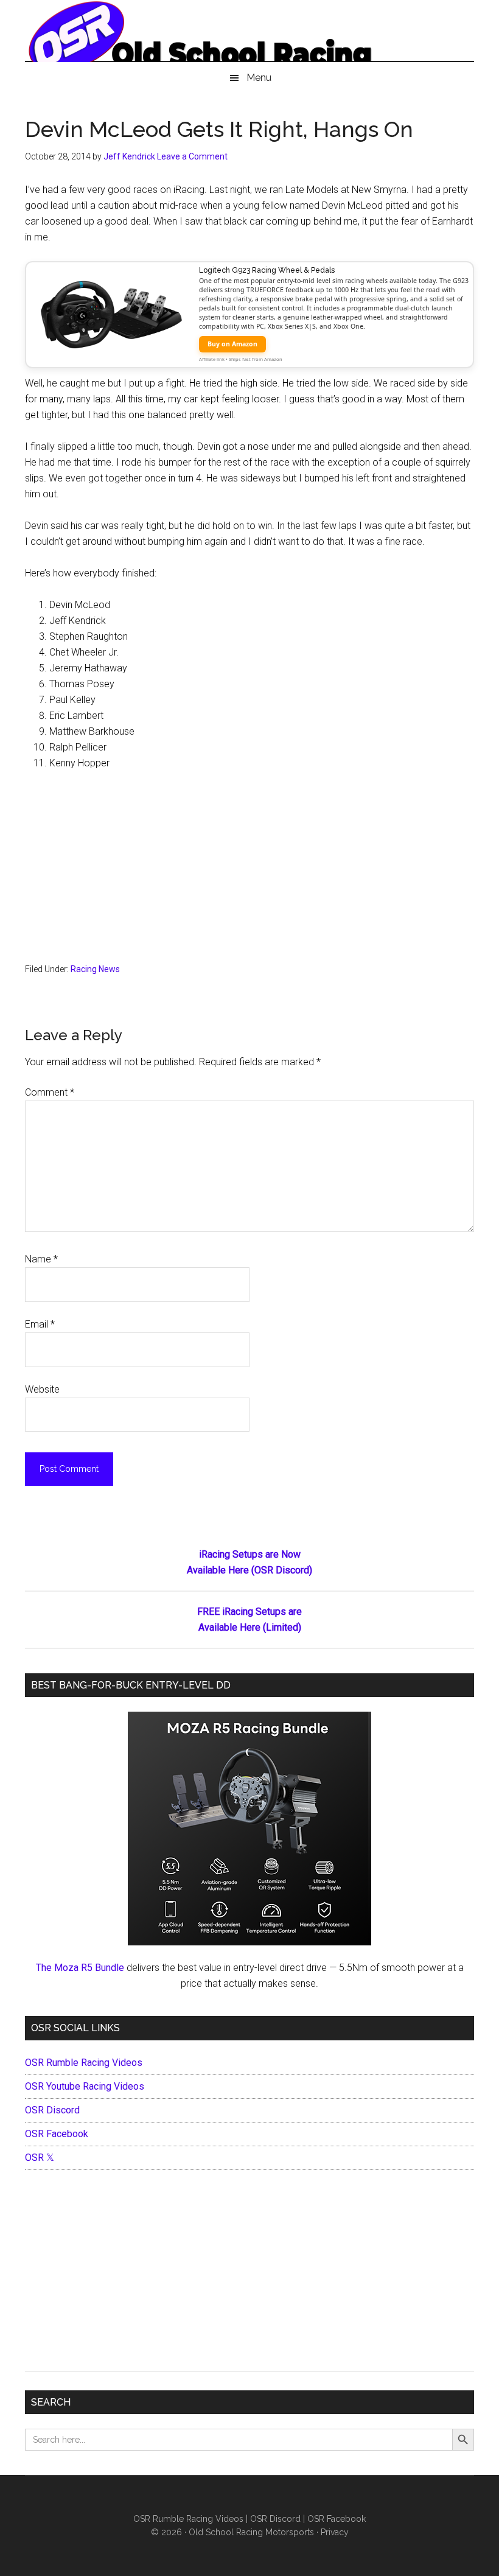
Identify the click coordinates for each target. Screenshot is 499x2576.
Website (42, 1389)
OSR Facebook (57, 2134)
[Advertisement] (249, 872)
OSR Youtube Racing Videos (85, 2086)
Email (40, 1324)
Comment (50, 1092)
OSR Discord (52, 2110)
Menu (259, 78)
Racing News (95, 969)
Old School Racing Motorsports (251, 2532)
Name (41, 1259)
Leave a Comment (192, 156)
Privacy (335, 2532)
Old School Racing (249, 37)
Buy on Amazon (232, 344)
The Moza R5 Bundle (80, 1968)
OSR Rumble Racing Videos (84, 2063)
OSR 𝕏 (40, 2158)
